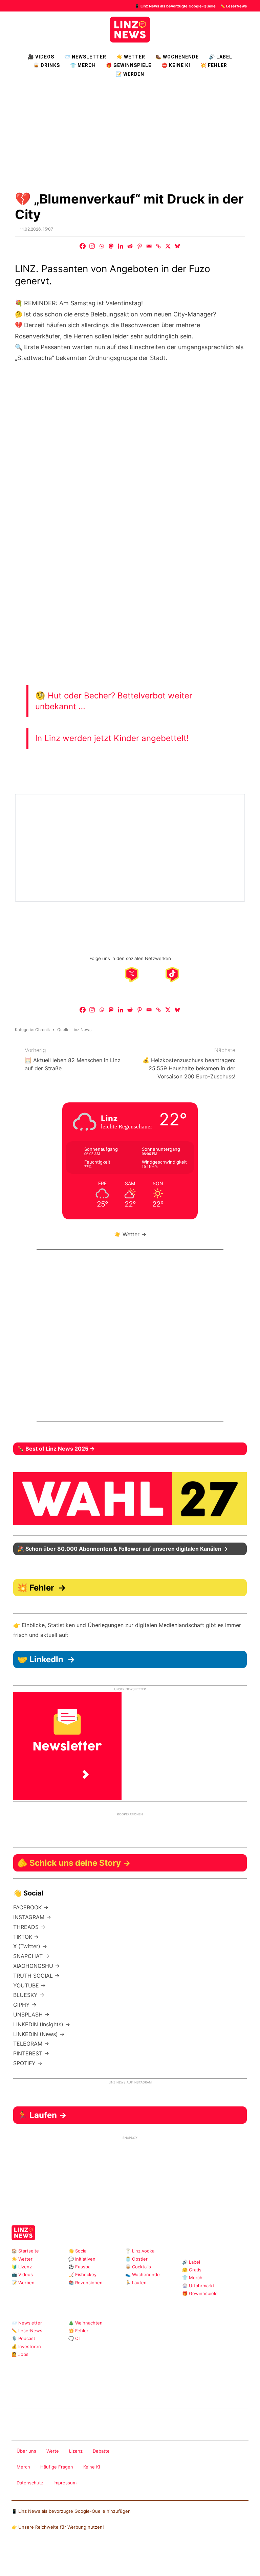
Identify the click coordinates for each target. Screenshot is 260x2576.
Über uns (26, 2451)
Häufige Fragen (57, 2467)
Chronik (43, 1030)
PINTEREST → (31, 2053)
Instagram (16, 2391)
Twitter (70, 2391)
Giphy (92, 2391)
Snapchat (81, 2391)
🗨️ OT (75, 2338)
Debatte (101, 2451)
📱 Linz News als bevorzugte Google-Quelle (175, 6)
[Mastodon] (111, 246)
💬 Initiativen (82, 2259)
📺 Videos (22, 2274)
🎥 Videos (41, 57)
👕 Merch (83, 65)
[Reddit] (130, 246)
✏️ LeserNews (234, 6)
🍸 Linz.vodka (140, 2251)
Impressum (65, 2483)
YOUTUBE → (29, 1985)
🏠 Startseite (25, 2251)
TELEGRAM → (31, 2044)
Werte (53, 2451)
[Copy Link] (158, 246)
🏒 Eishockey (82, 2274)
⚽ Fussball (80, 2267)
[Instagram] (92, 246)
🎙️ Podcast (23, 2338)
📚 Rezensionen (85, 2283)
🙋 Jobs (20, 2354)
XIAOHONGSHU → (37, 1966)
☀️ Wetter (131, 57)
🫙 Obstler (136, 2259)
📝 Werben (23, 2283)
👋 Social (78, 2251)
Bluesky (124, 2391)
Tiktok (59, 2391)
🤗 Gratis (192, 2270)
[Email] (149, 246)
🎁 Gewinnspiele (129, 65)
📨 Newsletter (85, 57)
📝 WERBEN (130, 74)
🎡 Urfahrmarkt (198, 2286)
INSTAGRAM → (32, 1917)
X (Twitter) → (30, 1946)
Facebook (27, 2391)
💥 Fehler (214, 65)
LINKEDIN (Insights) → (42, 2024)
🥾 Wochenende (177, 57)
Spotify (135, 2391)
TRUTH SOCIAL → (36, 1976)
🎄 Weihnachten (85, 2323)
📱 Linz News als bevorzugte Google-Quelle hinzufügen (71, 2511)
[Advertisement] (130, 134)
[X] (168, 246)
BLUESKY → (29, 1995)
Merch (23, 2467)
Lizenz (76, 2451)
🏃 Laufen (136, 2283)
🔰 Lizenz (22, 2267)
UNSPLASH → (31, 2014)
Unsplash (113, 2391)
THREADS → (29, 1927)
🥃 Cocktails (138, 2267)
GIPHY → (25, 2005)
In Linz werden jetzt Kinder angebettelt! (112, 738)
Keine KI (92, 2467)
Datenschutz (30, 2483)
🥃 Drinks (47, 65)
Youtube (48, 2391)
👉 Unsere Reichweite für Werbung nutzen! (58, 2527)
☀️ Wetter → (130, 1234)
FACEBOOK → (31, 1907)
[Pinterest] (139, 246)
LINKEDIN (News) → (39, 2034)
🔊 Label (221, 57)
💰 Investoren (26, 2346)
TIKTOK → (26, 1937)
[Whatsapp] (102, 246)
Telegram (102, 2391)
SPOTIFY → (28, 2063)
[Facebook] (83, 246)
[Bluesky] (177, 246)
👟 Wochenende (143, 2274)
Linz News (81, 1030)
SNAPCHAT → (31, 1956)
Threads (37, 2391)
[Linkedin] (121, 246)
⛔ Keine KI (176, 65)
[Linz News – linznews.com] (130, 29)
